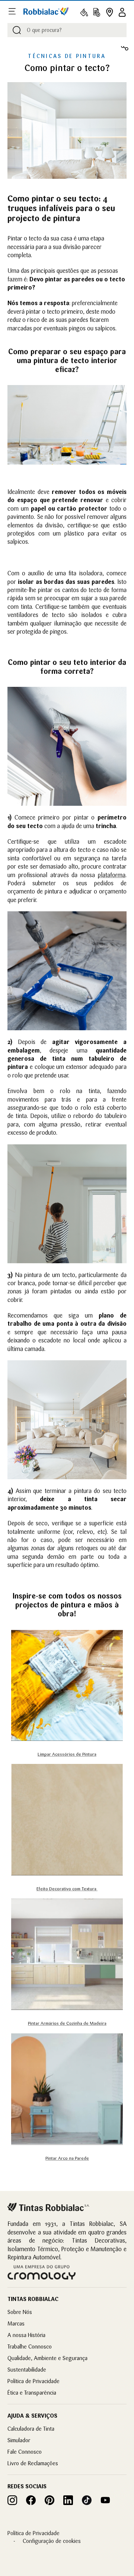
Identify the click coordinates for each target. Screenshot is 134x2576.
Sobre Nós (20, 2312)
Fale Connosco (25, 2452)
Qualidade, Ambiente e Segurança (47, 2358)
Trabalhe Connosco (30, 2346)
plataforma (112, 875)
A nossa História (26, 2335)
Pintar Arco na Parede (67, 2158)
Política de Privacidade (33, 2381)
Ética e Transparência (32, 2393)
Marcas (16, 2323)
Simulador (19, 2440)
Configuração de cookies (52, 2541)
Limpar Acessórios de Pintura (67, 1754)
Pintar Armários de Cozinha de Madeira (67, 2023)
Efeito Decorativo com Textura (67, 1889)
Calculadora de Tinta (31, 2429)
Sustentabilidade (27, 2370)
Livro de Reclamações (33, 2463)
